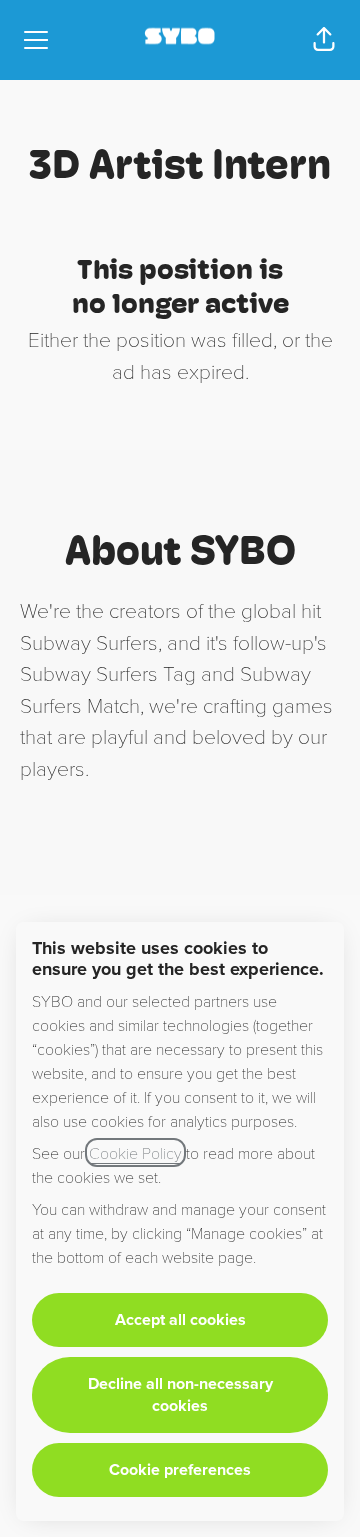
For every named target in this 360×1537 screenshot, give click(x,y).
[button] (324, 40)
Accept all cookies (180, 1319)
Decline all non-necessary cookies (180, 1394)
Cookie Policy (135, 1152)
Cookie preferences (180, 1469)
